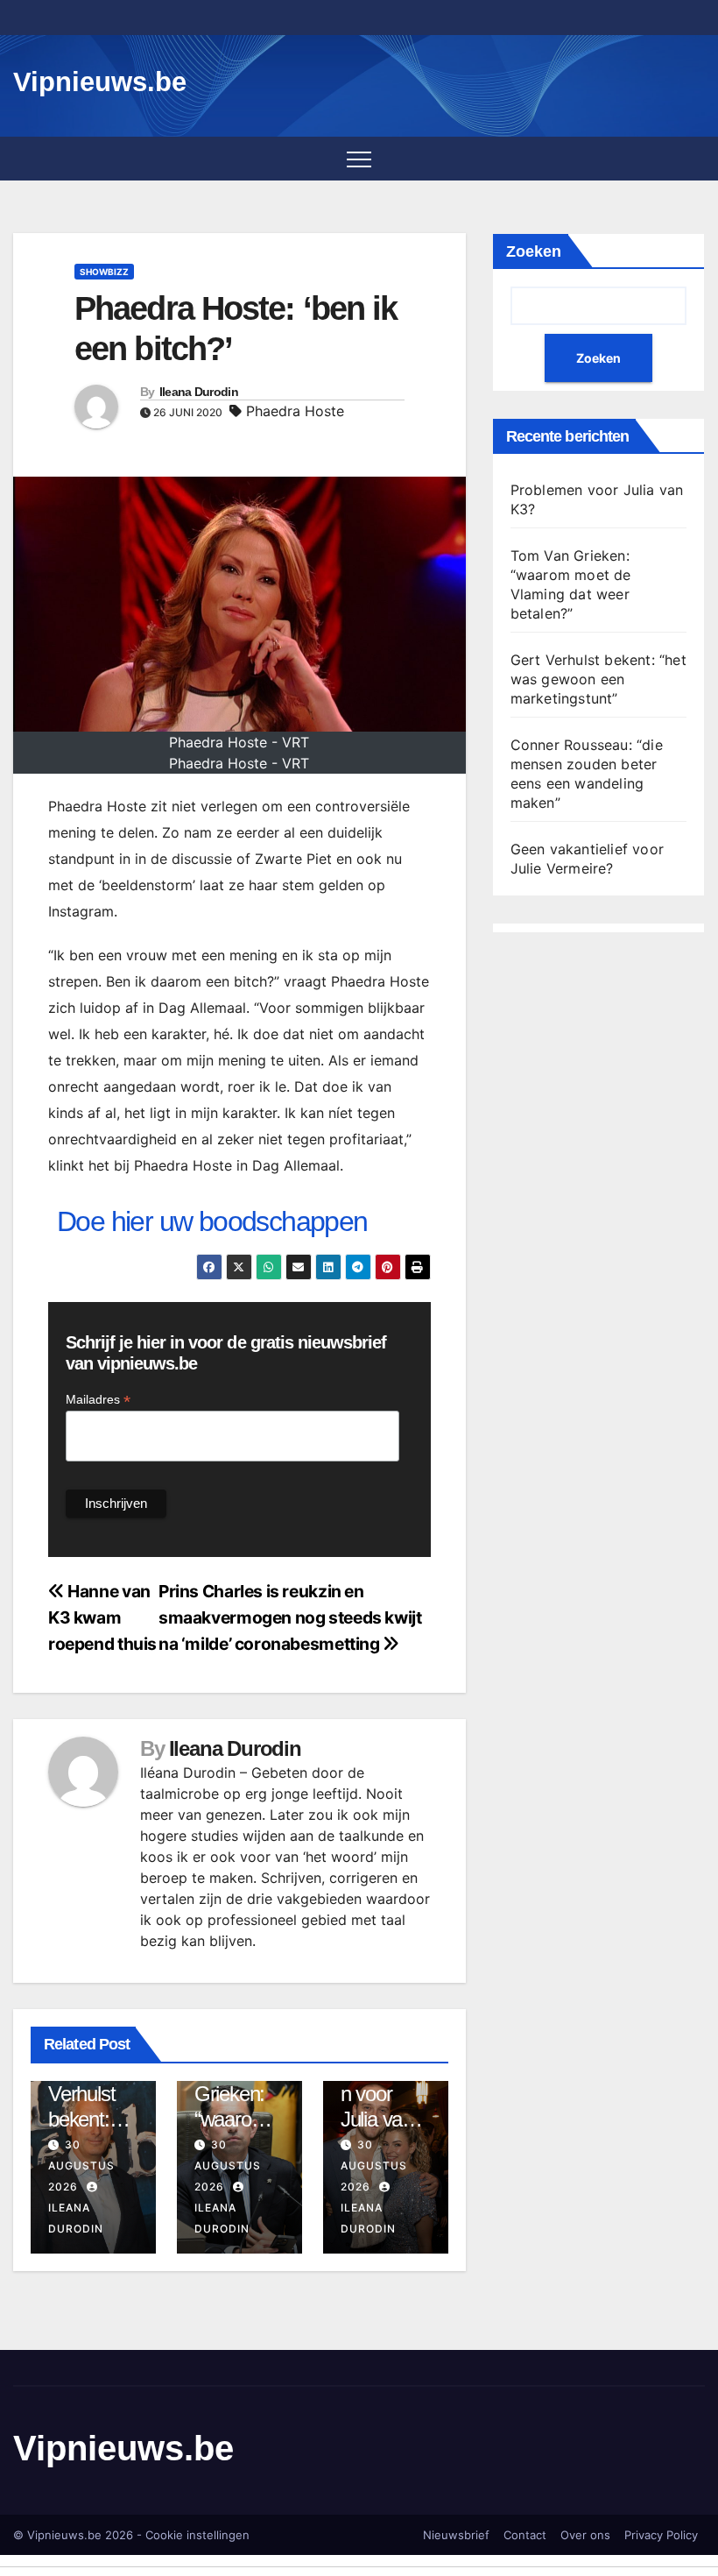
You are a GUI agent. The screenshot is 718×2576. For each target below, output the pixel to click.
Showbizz (104, 272)
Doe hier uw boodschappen (212, 1221)
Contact (525, 2535)
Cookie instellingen (197, 2535)
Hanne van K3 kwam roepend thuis (102, 1617)
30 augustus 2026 (81, 2166)
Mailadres (98, 1400)
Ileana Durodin (199, 392)
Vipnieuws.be (100, 82)
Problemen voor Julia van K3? (380, 2106)
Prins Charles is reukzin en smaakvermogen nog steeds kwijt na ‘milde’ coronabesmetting (290, 1617)
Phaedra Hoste (295, 411)
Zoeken (534, 251)
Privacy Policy (661, 2535)
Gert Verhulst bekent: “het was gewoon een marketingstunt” (598, 679)
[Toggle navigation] (359, 159)
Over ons (585, 2535)
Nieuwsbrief (456, 2535)
